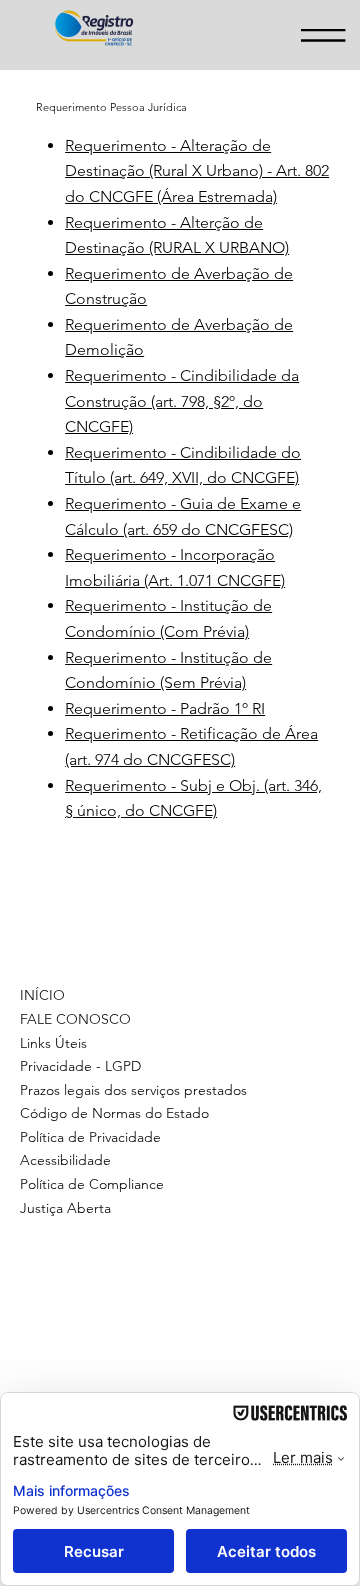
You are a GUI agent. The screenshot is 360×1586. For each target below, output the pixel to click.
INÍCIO (42, 995)
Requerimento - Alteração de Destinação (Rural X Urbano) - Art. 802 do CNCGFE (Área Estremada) (197, 171)
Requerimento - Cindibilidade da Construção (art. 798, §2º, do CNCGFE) (182, 401)
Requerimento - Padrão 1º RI (165, 708)
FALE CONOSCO (75, 1019)
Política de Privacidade (90, 1137)
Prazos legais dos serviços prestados (133, 1090)
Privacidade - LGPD (80, 1066)
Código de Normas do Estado (114, 1113)
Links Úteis (53, 1043)
